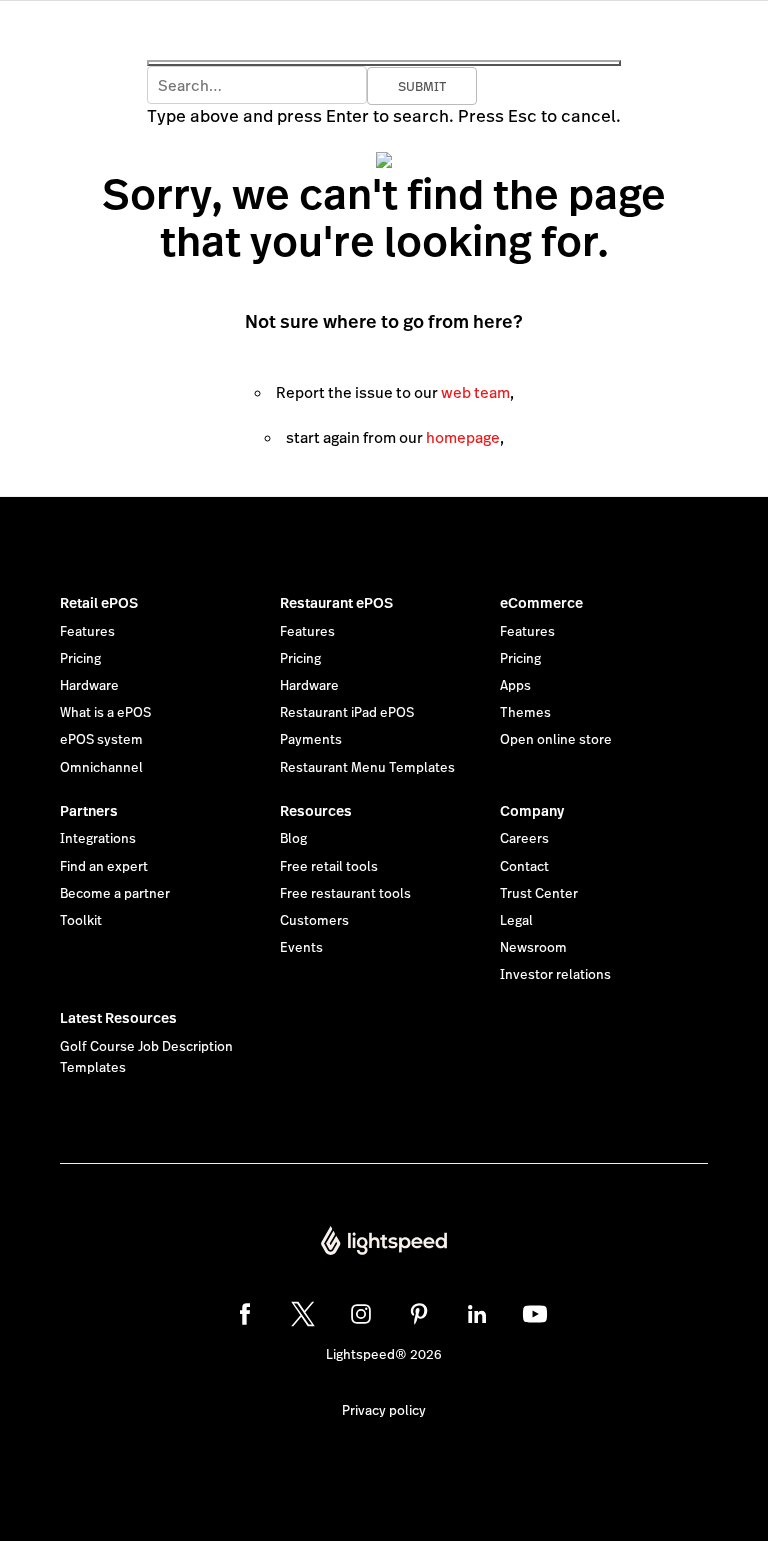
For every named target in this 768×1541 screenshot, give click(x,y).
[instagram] (361, 1314)
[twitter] (303, 1314)
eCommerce (541, 603)
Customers (314, 921)
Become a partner (115, 894)
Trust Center (539, 894)
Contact (524, 867)
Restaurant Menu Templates (367, 768)
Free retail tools (329, 867)
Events (301, 948)
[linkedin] (477, 1314)
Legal (516, 921)
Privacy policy (384, 1411)
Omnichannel (101, 768)
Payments (311, 740)
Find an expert (104, 867)
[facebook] (245, 1314)
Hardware (89, 686)
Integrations (98, 839)
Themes (525, 713)
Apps (515, 686)
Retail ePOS (99, 603)
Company (532, 811)
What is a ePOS (105, 713)
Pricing (80, 659)
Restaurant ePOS (336, 603)
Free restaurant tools (345, 894)
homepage (463, 437)
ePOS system (101, 740)
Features (87, 632)
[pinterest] (419, 1314)
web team (475, 392)
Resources (316, 811)
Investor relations (555, 975)
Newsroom (533, 948)
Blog (293, 839)
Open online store (556, 740)
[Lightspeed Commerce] (384, 1243)
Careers (524, 839)
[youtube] (535, 1314)
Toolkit (81, 921)
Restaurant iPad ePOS (347, 713)
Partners (89, 811)
